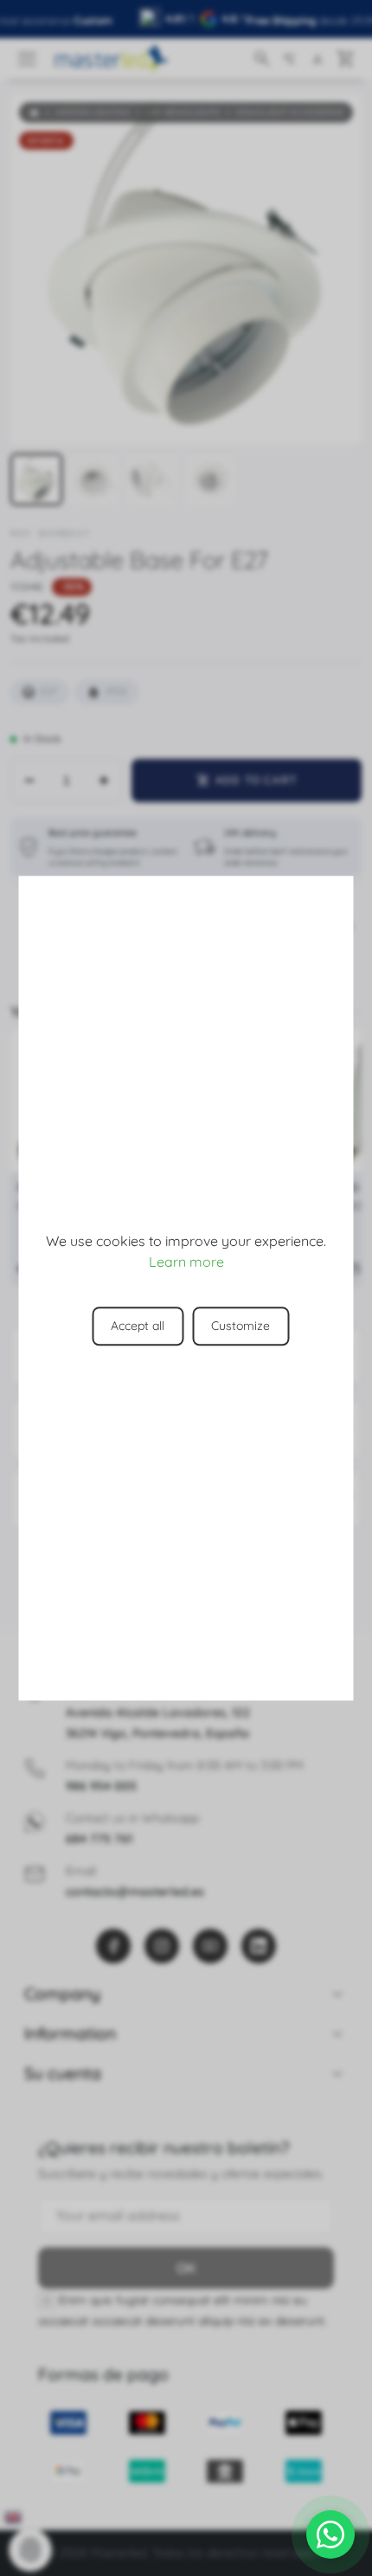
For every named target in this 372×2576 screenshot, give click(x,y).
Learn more (186, 1262)
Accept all (138, 1326)
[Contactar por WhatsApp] (330, 2534)
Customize (241, 1326)
